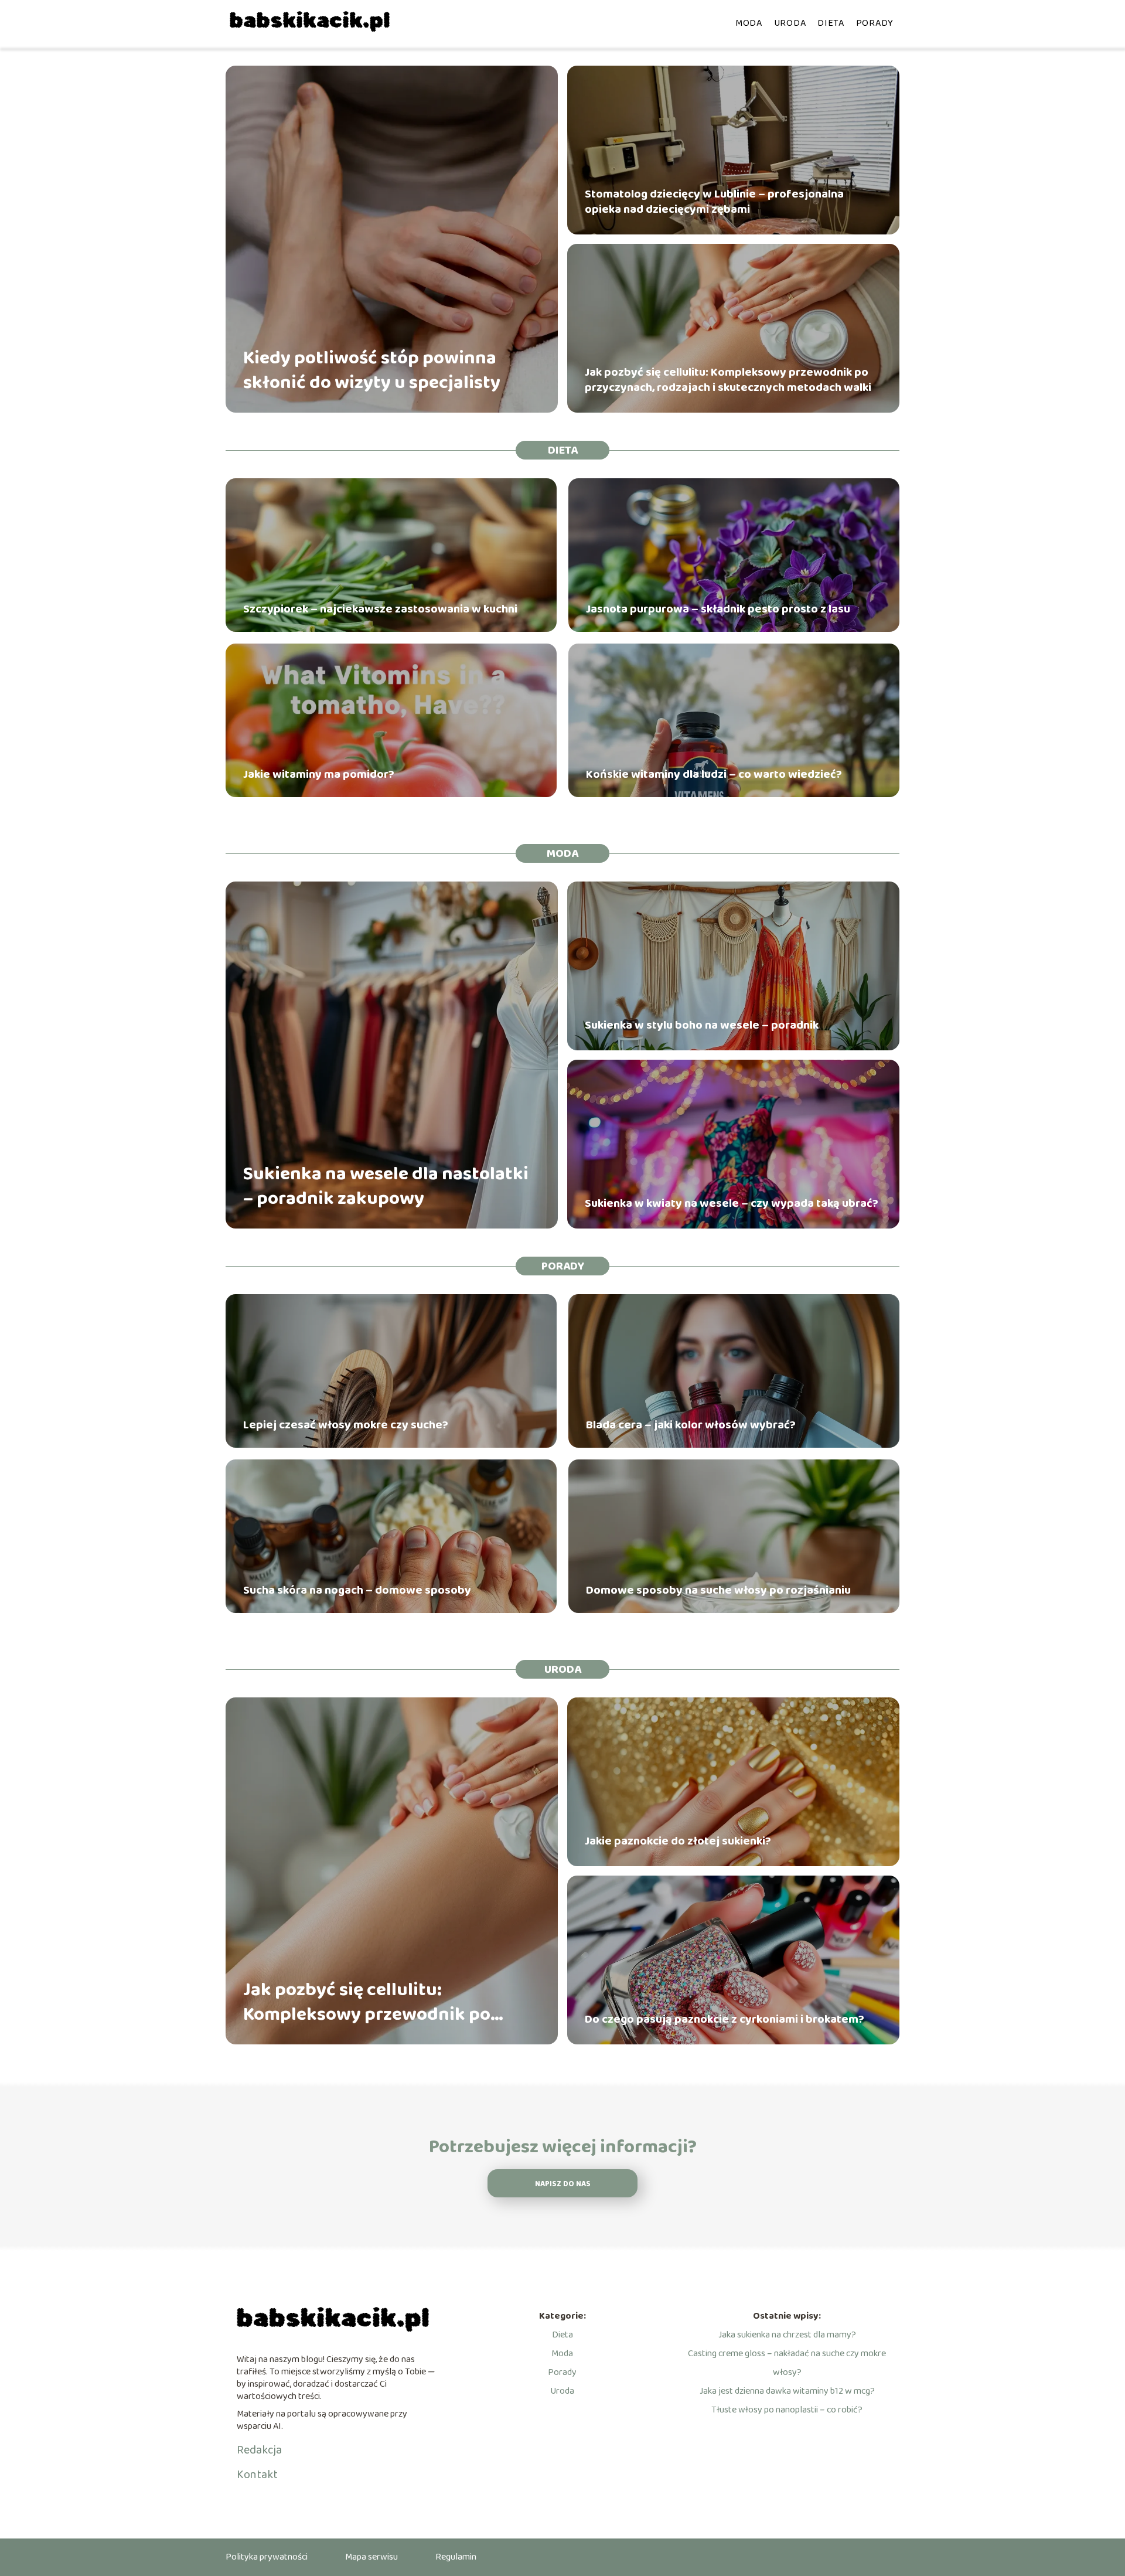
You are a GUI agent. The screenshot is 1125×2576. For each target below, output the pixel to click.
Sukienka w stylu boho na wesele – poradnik (702, 1025)
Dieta (831, 23)
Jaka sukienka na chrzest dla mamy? (787, 2335)
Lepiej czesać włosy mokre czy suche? (346, 1425)
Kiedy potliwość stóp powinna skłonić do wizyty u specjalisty (372, 371)
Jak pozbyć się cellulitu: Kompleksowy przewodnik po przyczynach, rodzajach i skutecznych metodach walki (728, 380)
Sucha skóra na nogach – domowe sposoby (357, 1590)
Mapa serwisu (371, 2557)
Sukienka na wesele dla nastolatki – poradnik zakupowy (386, 1187)
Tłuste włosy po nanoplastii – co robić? (787, 2410)
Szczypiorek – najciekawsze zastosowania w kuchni (380, 609)
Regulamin (456, 2557)
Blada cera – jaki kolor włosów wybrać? (691, 1425)
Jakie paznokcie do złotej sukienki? (678, 1841)
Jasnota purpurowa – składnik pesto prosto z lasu (718, 609)
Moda (749, 23)
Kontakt (257, 2475)
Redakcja (259, 2450)
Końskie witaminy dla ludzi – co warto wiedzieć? (714, 774)
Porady (875, 23)
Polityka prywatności (267, 2557)
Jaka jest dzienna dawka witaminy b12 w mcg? (787, 2391)
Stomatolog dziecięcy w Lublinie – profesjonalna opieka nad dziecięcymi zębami (714, 202)
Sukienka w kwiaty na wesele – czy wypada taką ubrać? (732, 1203)
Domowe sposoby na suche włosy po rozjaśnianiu (718, 1590)
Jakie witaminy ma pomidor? (319, 774)
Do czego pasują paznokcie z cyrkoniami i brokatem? (725, 2019)
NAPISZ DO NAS (563, 2184)
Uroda (790, 23)
